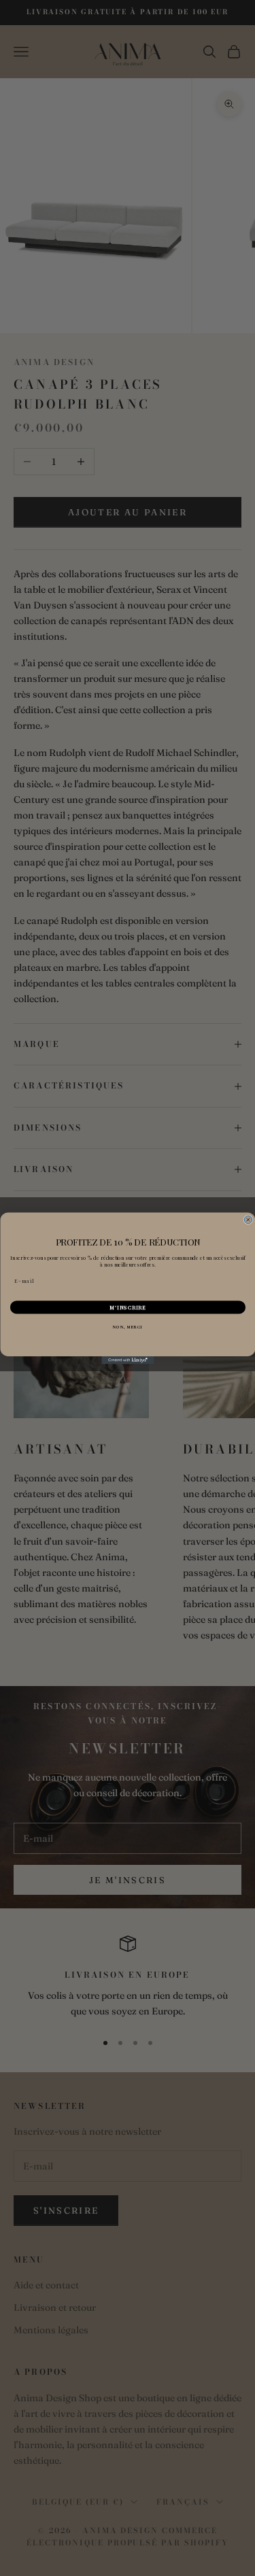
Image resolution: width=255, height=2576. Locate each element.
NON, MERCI (128, 1326)
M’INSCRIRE (128, 1307)
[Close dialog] (248, 1220)
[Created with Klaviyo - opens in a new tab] (128, 1360)
